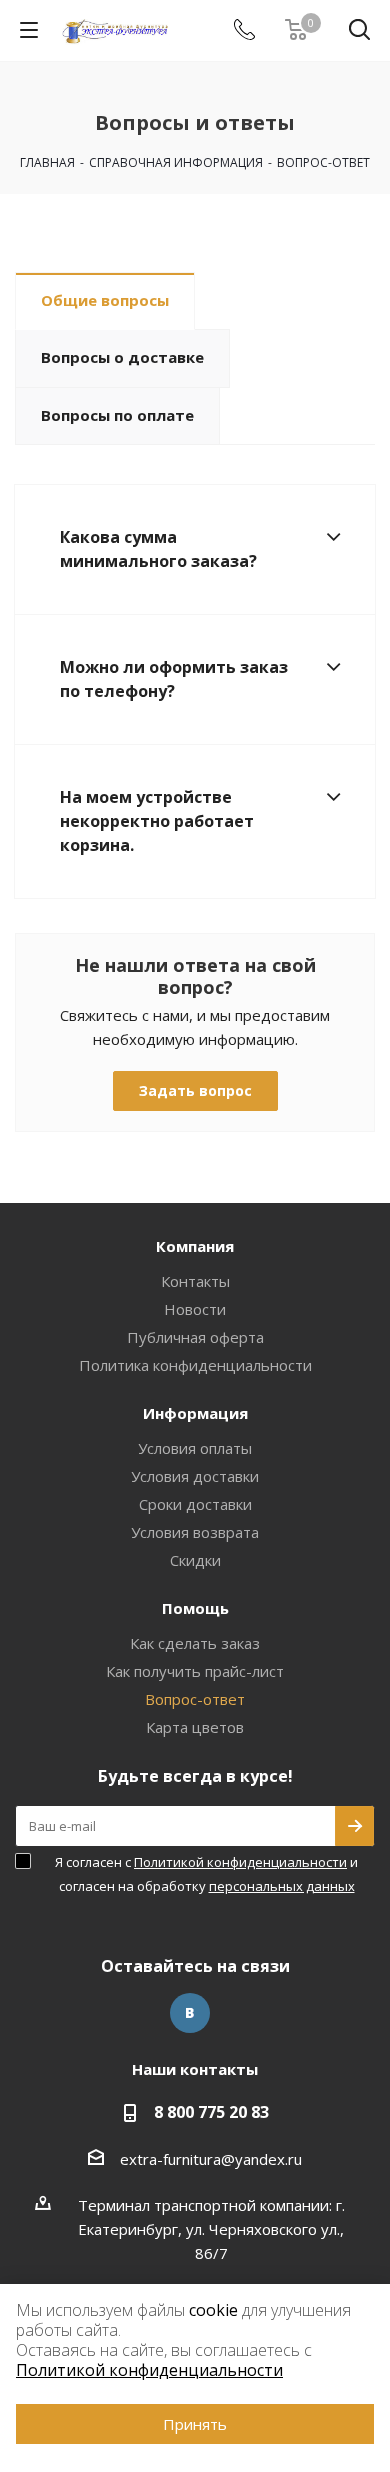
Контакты (195, 1281)
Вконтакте (190, 2013)
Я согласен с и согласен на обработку (206, 1874)
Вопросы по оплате (117, 415)
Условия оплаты (195, 1448)
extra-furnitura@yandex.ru (211, 2159)
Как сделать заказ (195, 1643)
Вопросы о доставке (122, 357)
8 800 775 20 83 (211, 2112)
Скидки (195, 1560)
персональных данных (282, 1886)
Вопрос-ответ (195, 1699)
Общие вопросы (105, 300)
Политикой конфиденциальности (240, 1862)
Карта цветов (195, 1727)
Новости (195, 1309)
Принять (195, 2424)
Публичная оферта (195, 1337)
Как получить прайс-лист (195, 1671)
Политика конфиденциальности (195, 1365)
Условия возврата (195, 1532)
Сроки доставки (195, 1504)
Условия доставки (195, 1476)
